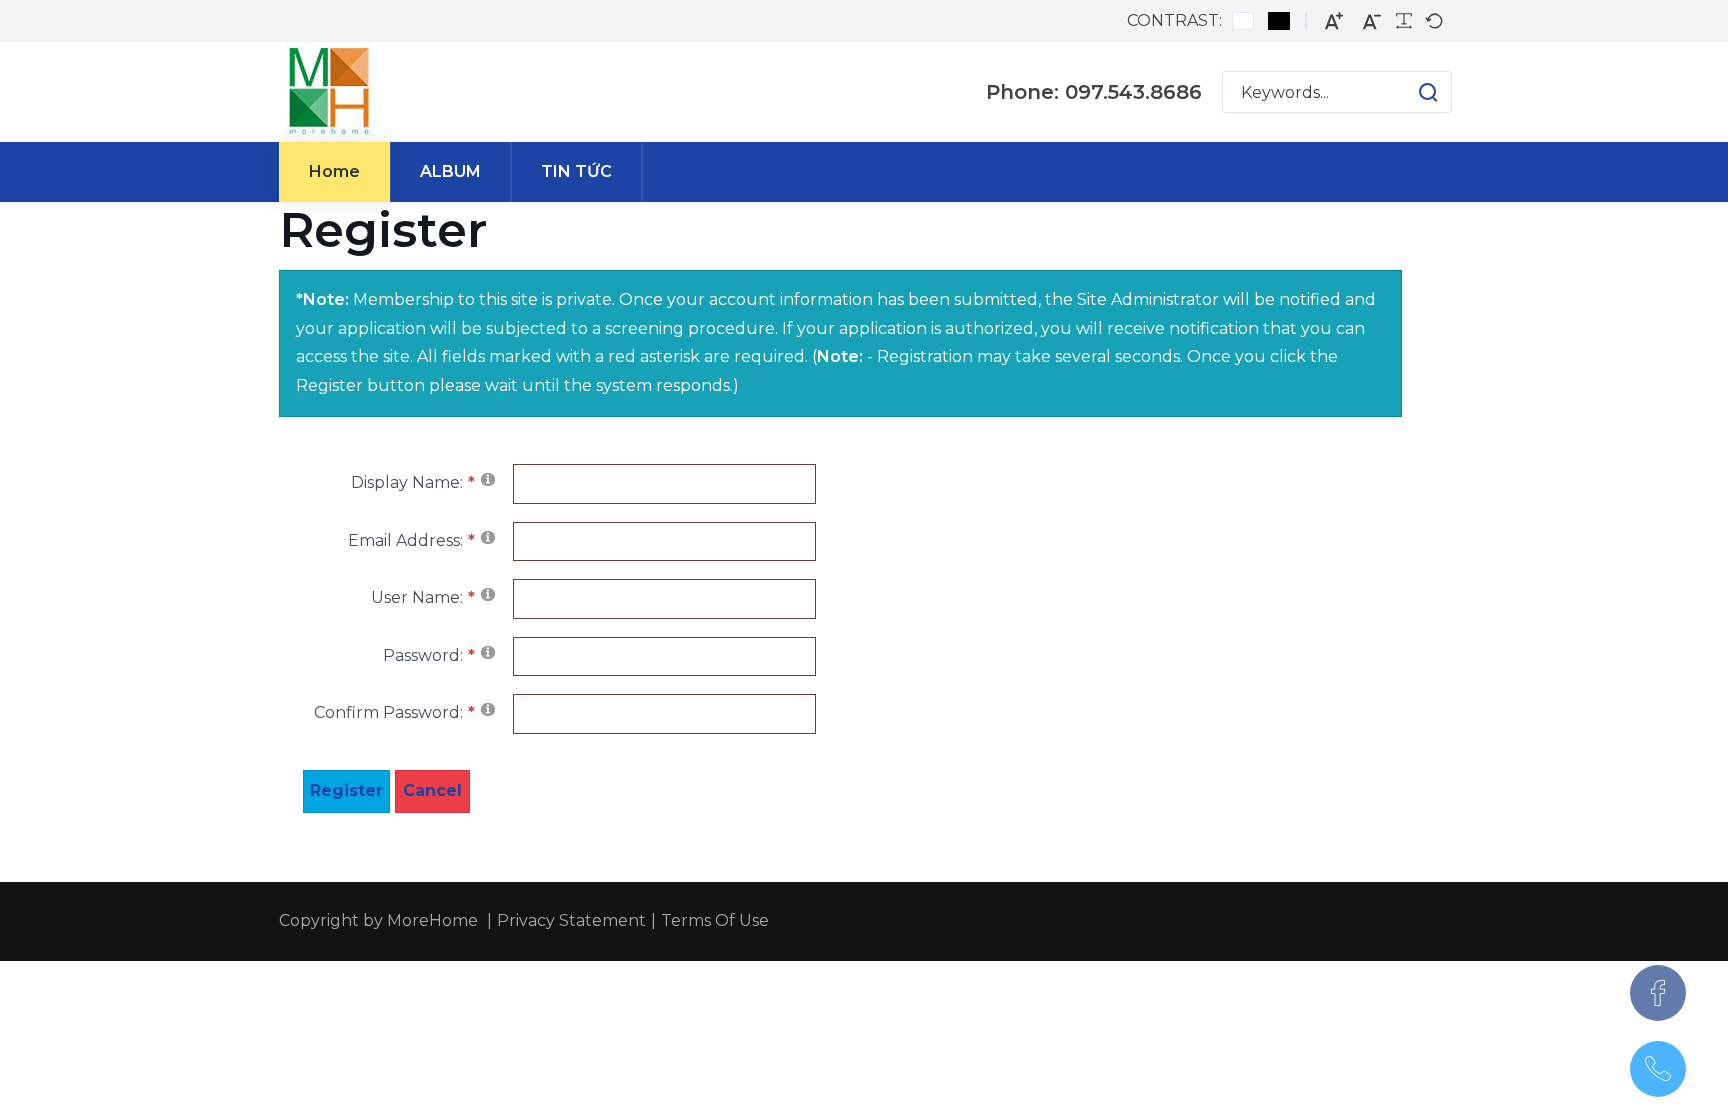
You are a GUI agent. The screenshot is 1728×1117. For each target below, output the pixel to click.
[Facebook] (1658, 993)
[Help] (488, 478)
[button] (1408, 92)
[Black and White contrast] (1279, 21)
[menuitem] (334, 172)
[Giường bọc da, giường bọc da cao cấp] (329, 92)
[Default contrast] (1243, 21)
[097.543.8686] (1658, 1069)
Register (346, 790)
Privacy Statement (571, 920)
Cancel (432, 790)
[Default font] (1434, 21)
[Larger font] (1334, 21)
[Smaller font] (1372, 21)
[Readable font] (1404, 21)
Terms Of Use (715, 920)
